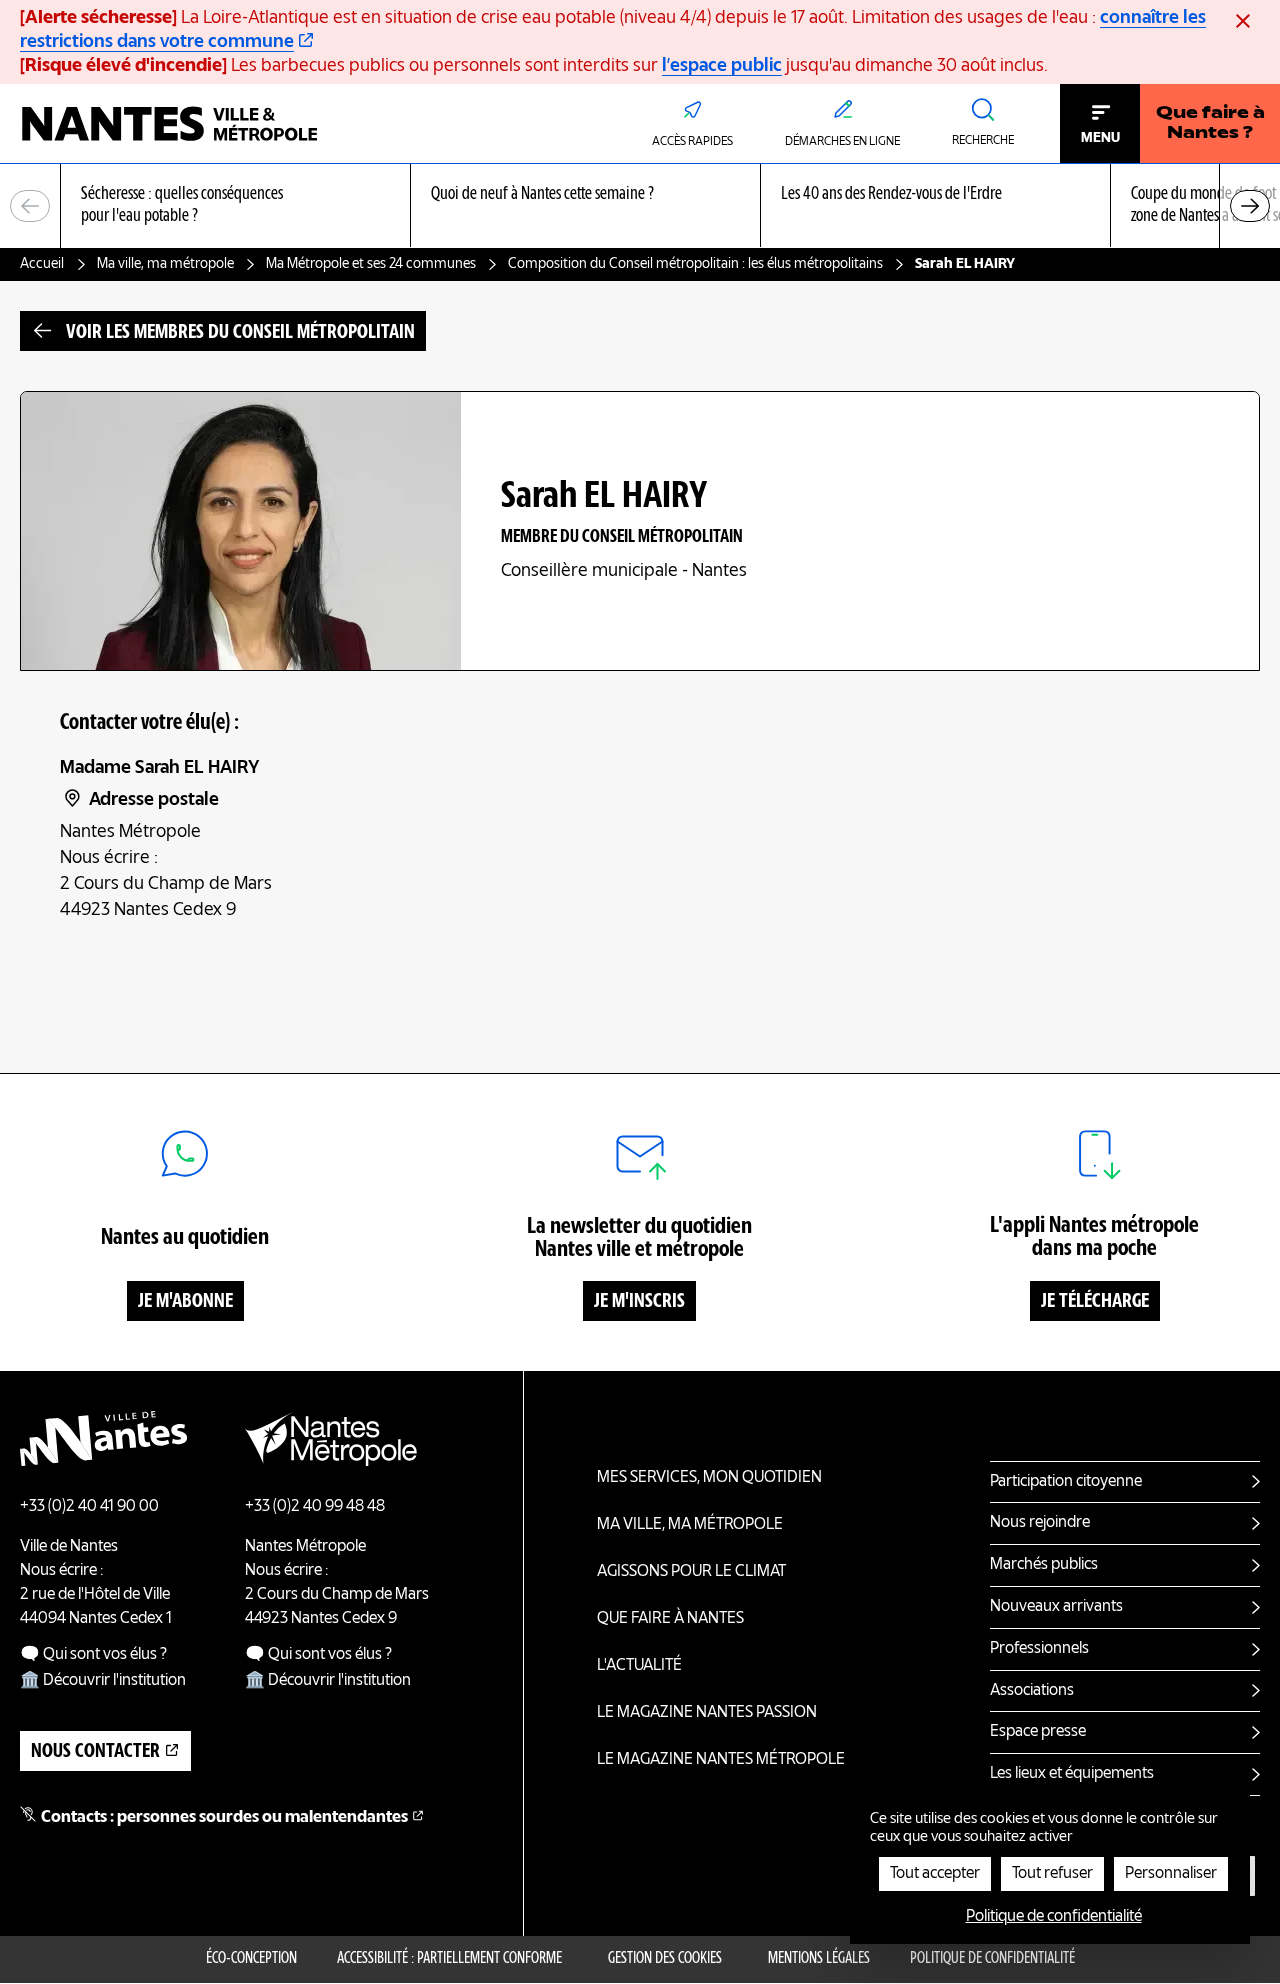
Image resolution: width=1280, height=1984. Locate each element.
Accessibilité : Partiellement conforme (449, 1959)
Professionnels (1039, 1649)
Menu (1100, 138)
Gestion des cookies (665, 1959)
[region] (640, 206)
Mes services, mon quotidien (709, 1478)
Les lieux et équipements (1072, 1774)
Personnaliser (1171, 1874)
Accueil (42, 264)
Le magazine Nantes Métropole (721, 1760)
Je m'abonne (185, 1302)
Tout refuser (1052, 1874)
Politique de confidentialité (992, 1959)
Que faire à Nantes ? (1210, 124)
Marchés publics (1044, 1565)
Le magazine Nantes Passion (707, 1713)
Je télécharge (1095, 1302)
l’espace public (722, 66)
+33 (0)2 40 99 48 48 (315, 1507)
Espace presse (1038, 1732)
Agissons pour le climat (691, 1572)
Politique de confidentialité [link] (1054, 1917)
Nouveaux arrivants (1056, 1607)
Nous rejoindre (1040, 1523)
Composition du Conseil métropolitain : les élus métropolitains (695, 264)
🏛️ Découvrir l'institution (103, 1681)
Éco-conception (251, 1959)
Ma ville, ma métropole (165, 264)
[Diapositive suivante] (1250, 206)
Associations (1032, 1691)
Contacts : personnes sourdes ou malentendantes (224, 1818)
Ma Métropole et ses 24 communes (371, 264)
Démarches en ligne (842, 142)
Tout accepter (935, 1874)
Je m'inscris (639, 1302)
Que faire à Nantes (670, 1619)
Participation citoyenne (1066, 1482)
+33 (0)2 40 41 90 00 (89, 1507)
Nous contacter (95, 1752)
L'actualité (639, 1666)
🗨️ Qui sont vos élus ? (93, 1655)
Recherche (983, 141)
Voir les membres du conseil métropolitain (240, 333)
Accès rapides (692, 142)
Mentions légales (819, 1959)
